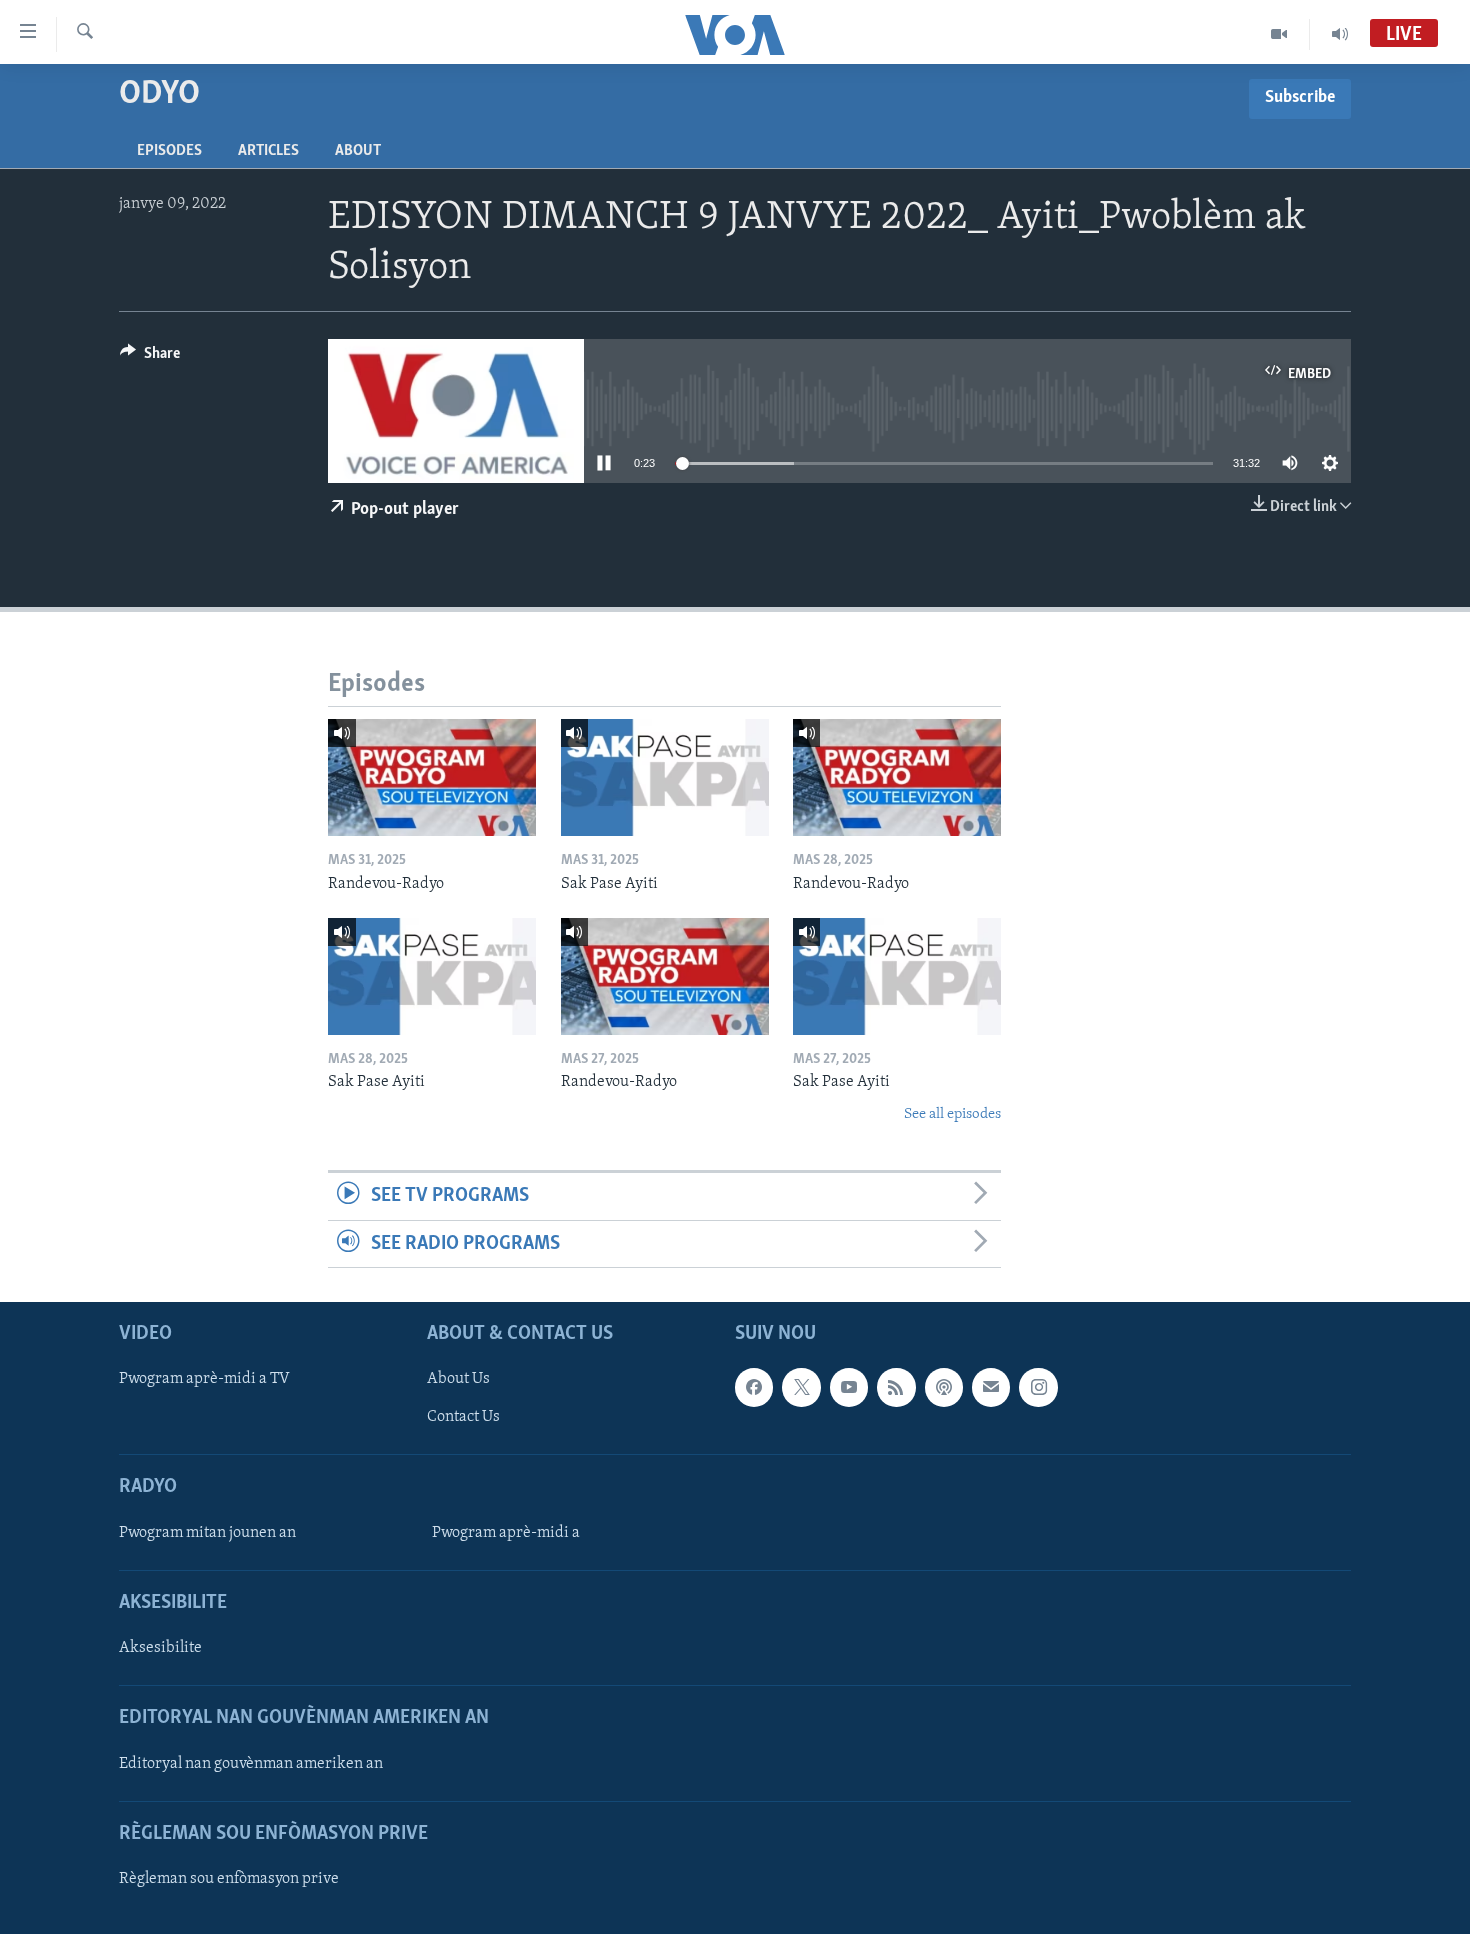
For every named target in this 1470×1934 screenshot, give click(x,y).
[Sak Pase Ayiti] (665, 777)
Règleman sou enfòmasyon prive (229, 1879)
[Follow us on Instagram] (1038, 1387)
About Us (458, 1379)
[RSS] (896, 1387)
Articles (268, 151)
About (358, 151)
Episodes (169, 151)
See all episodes (952, 1114)
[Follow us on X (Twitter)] (801, 1387)
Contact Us (463, 1417)
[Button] (150, 358)
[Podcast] (944, 1387)
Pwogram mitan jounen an (207, 1533)
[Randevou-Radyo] (432, 777)
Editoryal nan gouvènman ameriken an (251, 1763)
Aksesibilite (160, 1648)
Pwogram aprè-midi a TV (204, 1379)
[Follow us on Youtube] (849, 1387)
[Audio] (1340, 34)
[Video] (1279, 34)
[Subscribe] (991, 1387)
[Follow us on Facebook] (754, 1387)
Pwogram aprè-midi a (506, 1533)
